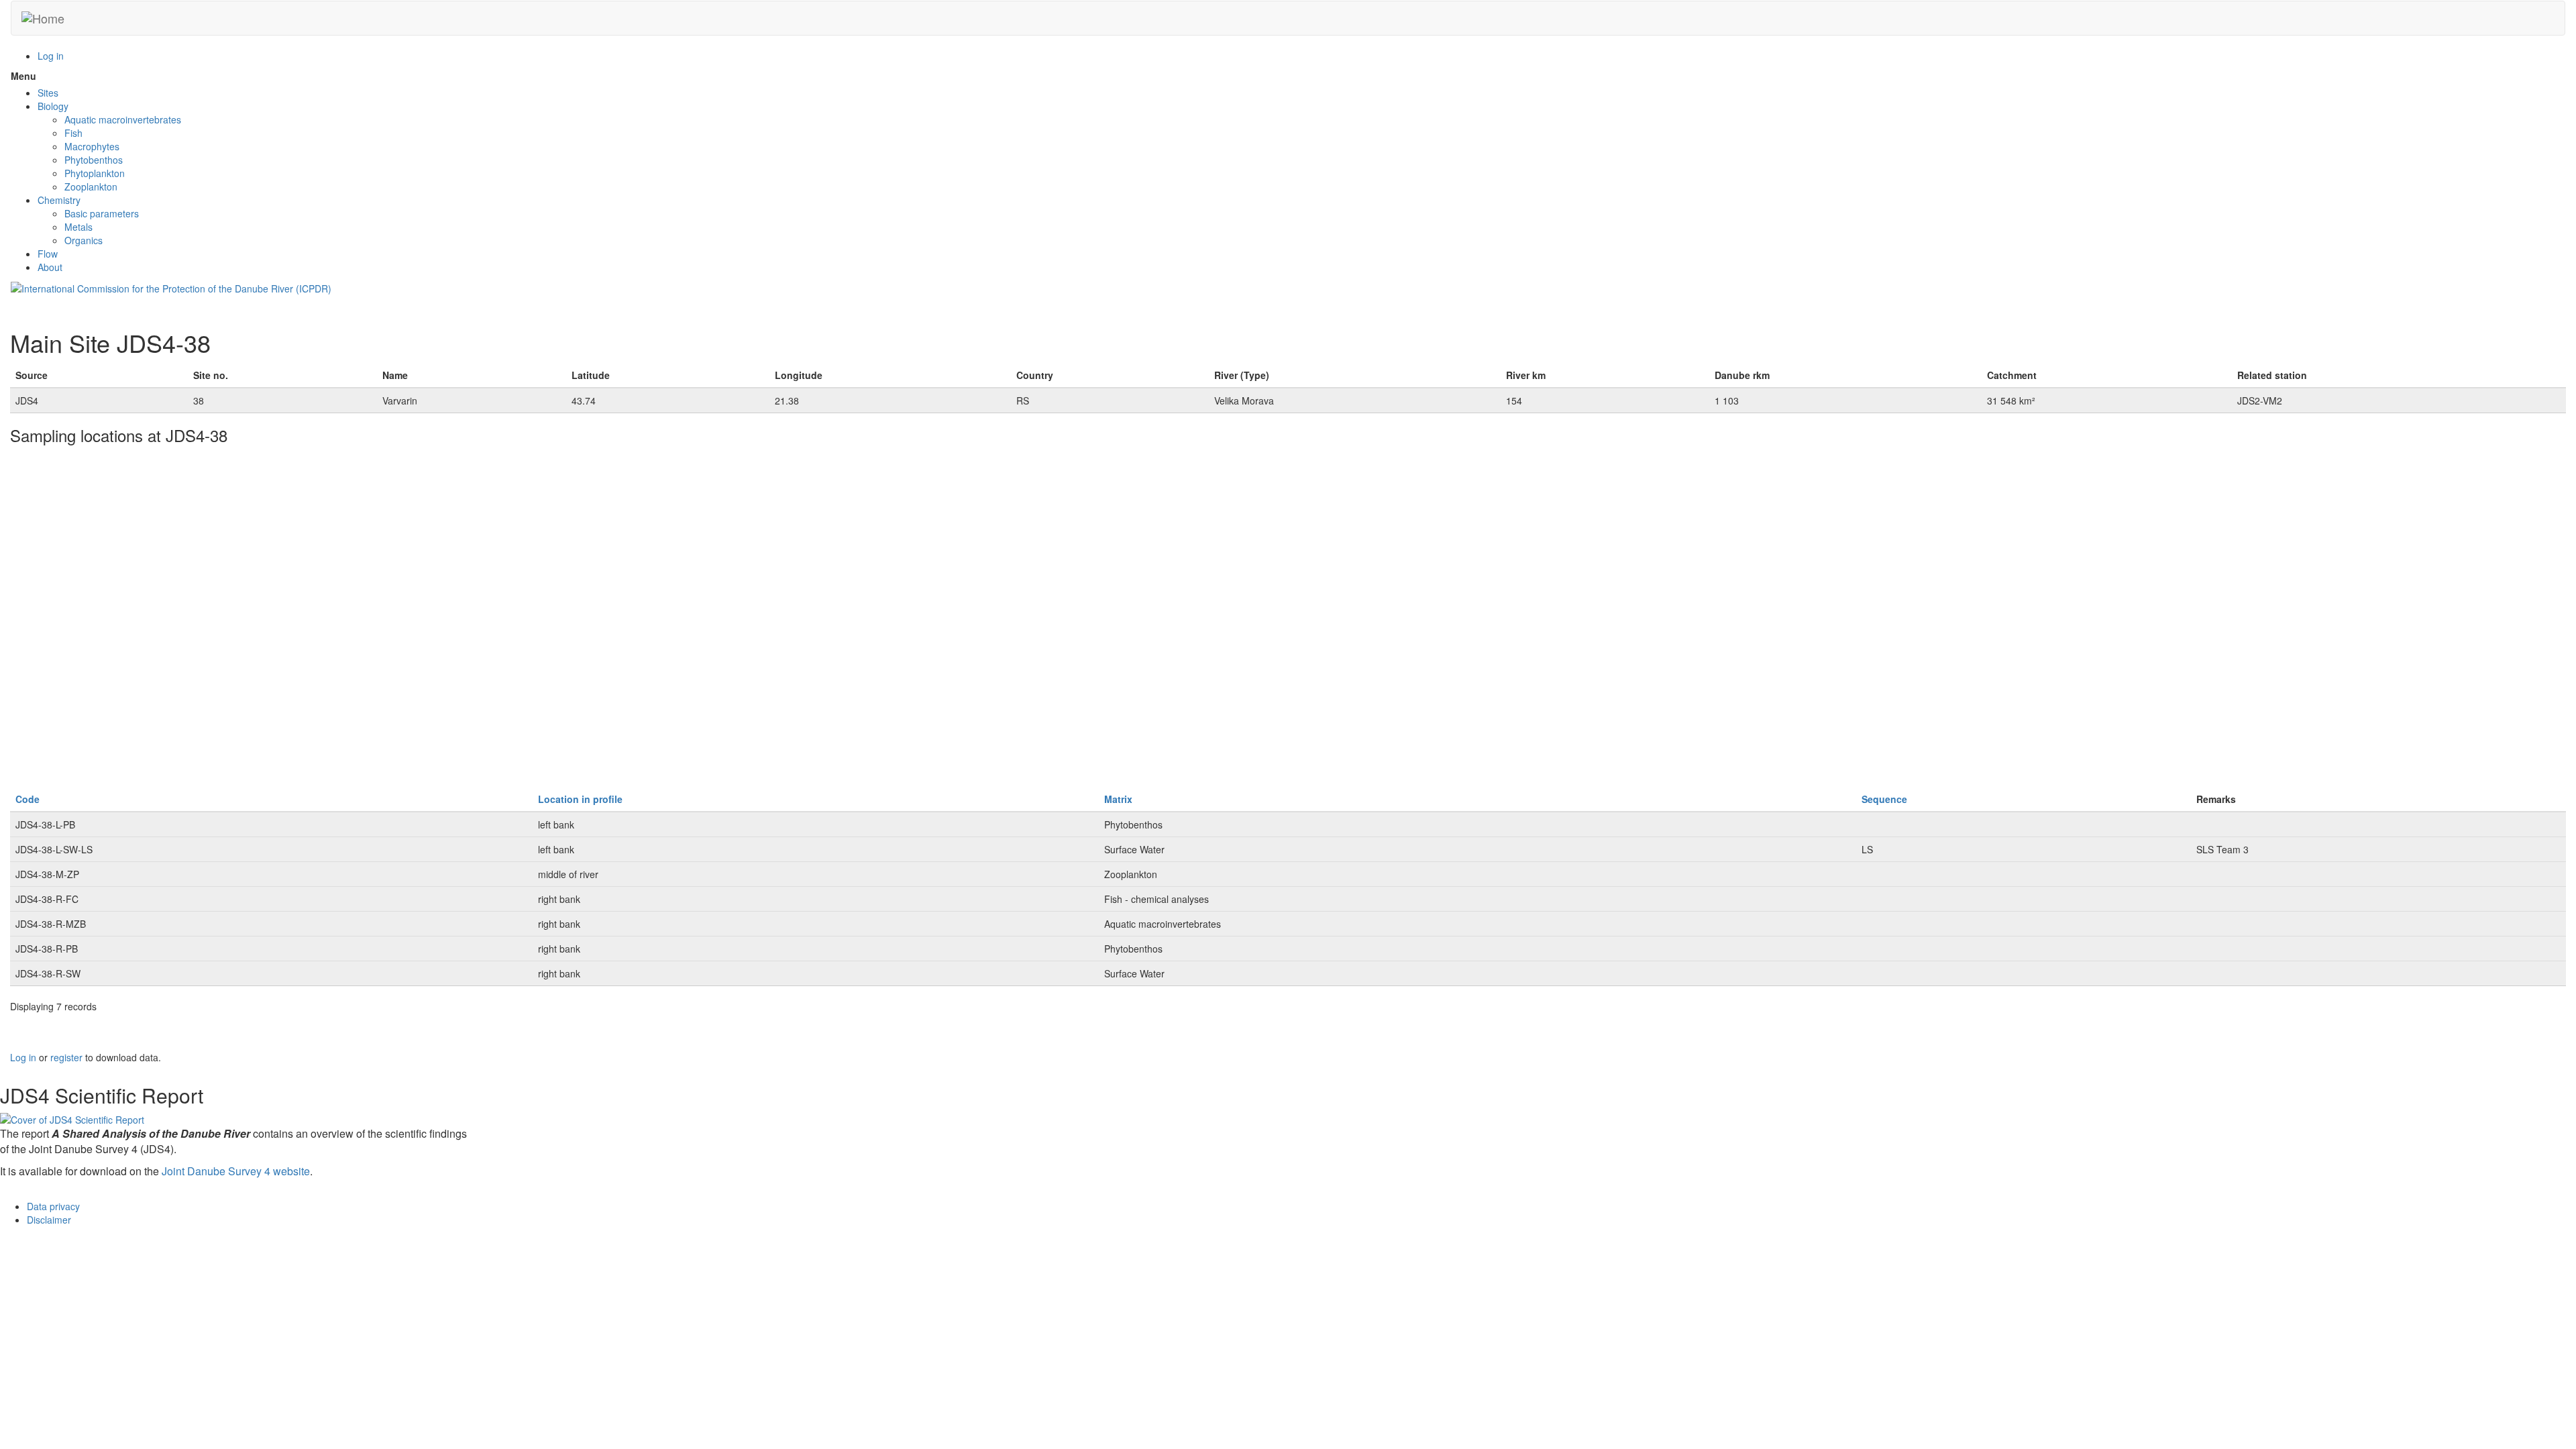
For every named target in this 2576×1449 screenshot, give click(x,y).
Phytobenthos (94, 160)
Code (28, 799)
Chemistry (59, 200)
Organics (84, 240)
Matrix (1118, 799)
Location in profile (580, 799)
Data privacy (53, 1206)
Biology (53, 106)
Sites (48, 93)
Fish (73, 133)
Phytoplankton (95, 173)
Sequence (1884, 799)
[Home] (43, 18)
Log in (51, 56)
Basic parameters (102, 213)
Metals (78, 227)
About (50, 267)
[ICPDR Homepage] (171, 287)
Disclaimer (49, 1220)
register (66, 1057)
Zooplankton (91, 186)
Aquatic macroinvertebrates (123, 119)
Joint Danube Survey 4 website (236, 1171)
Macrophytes (92, 146)
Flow (48, 254)
